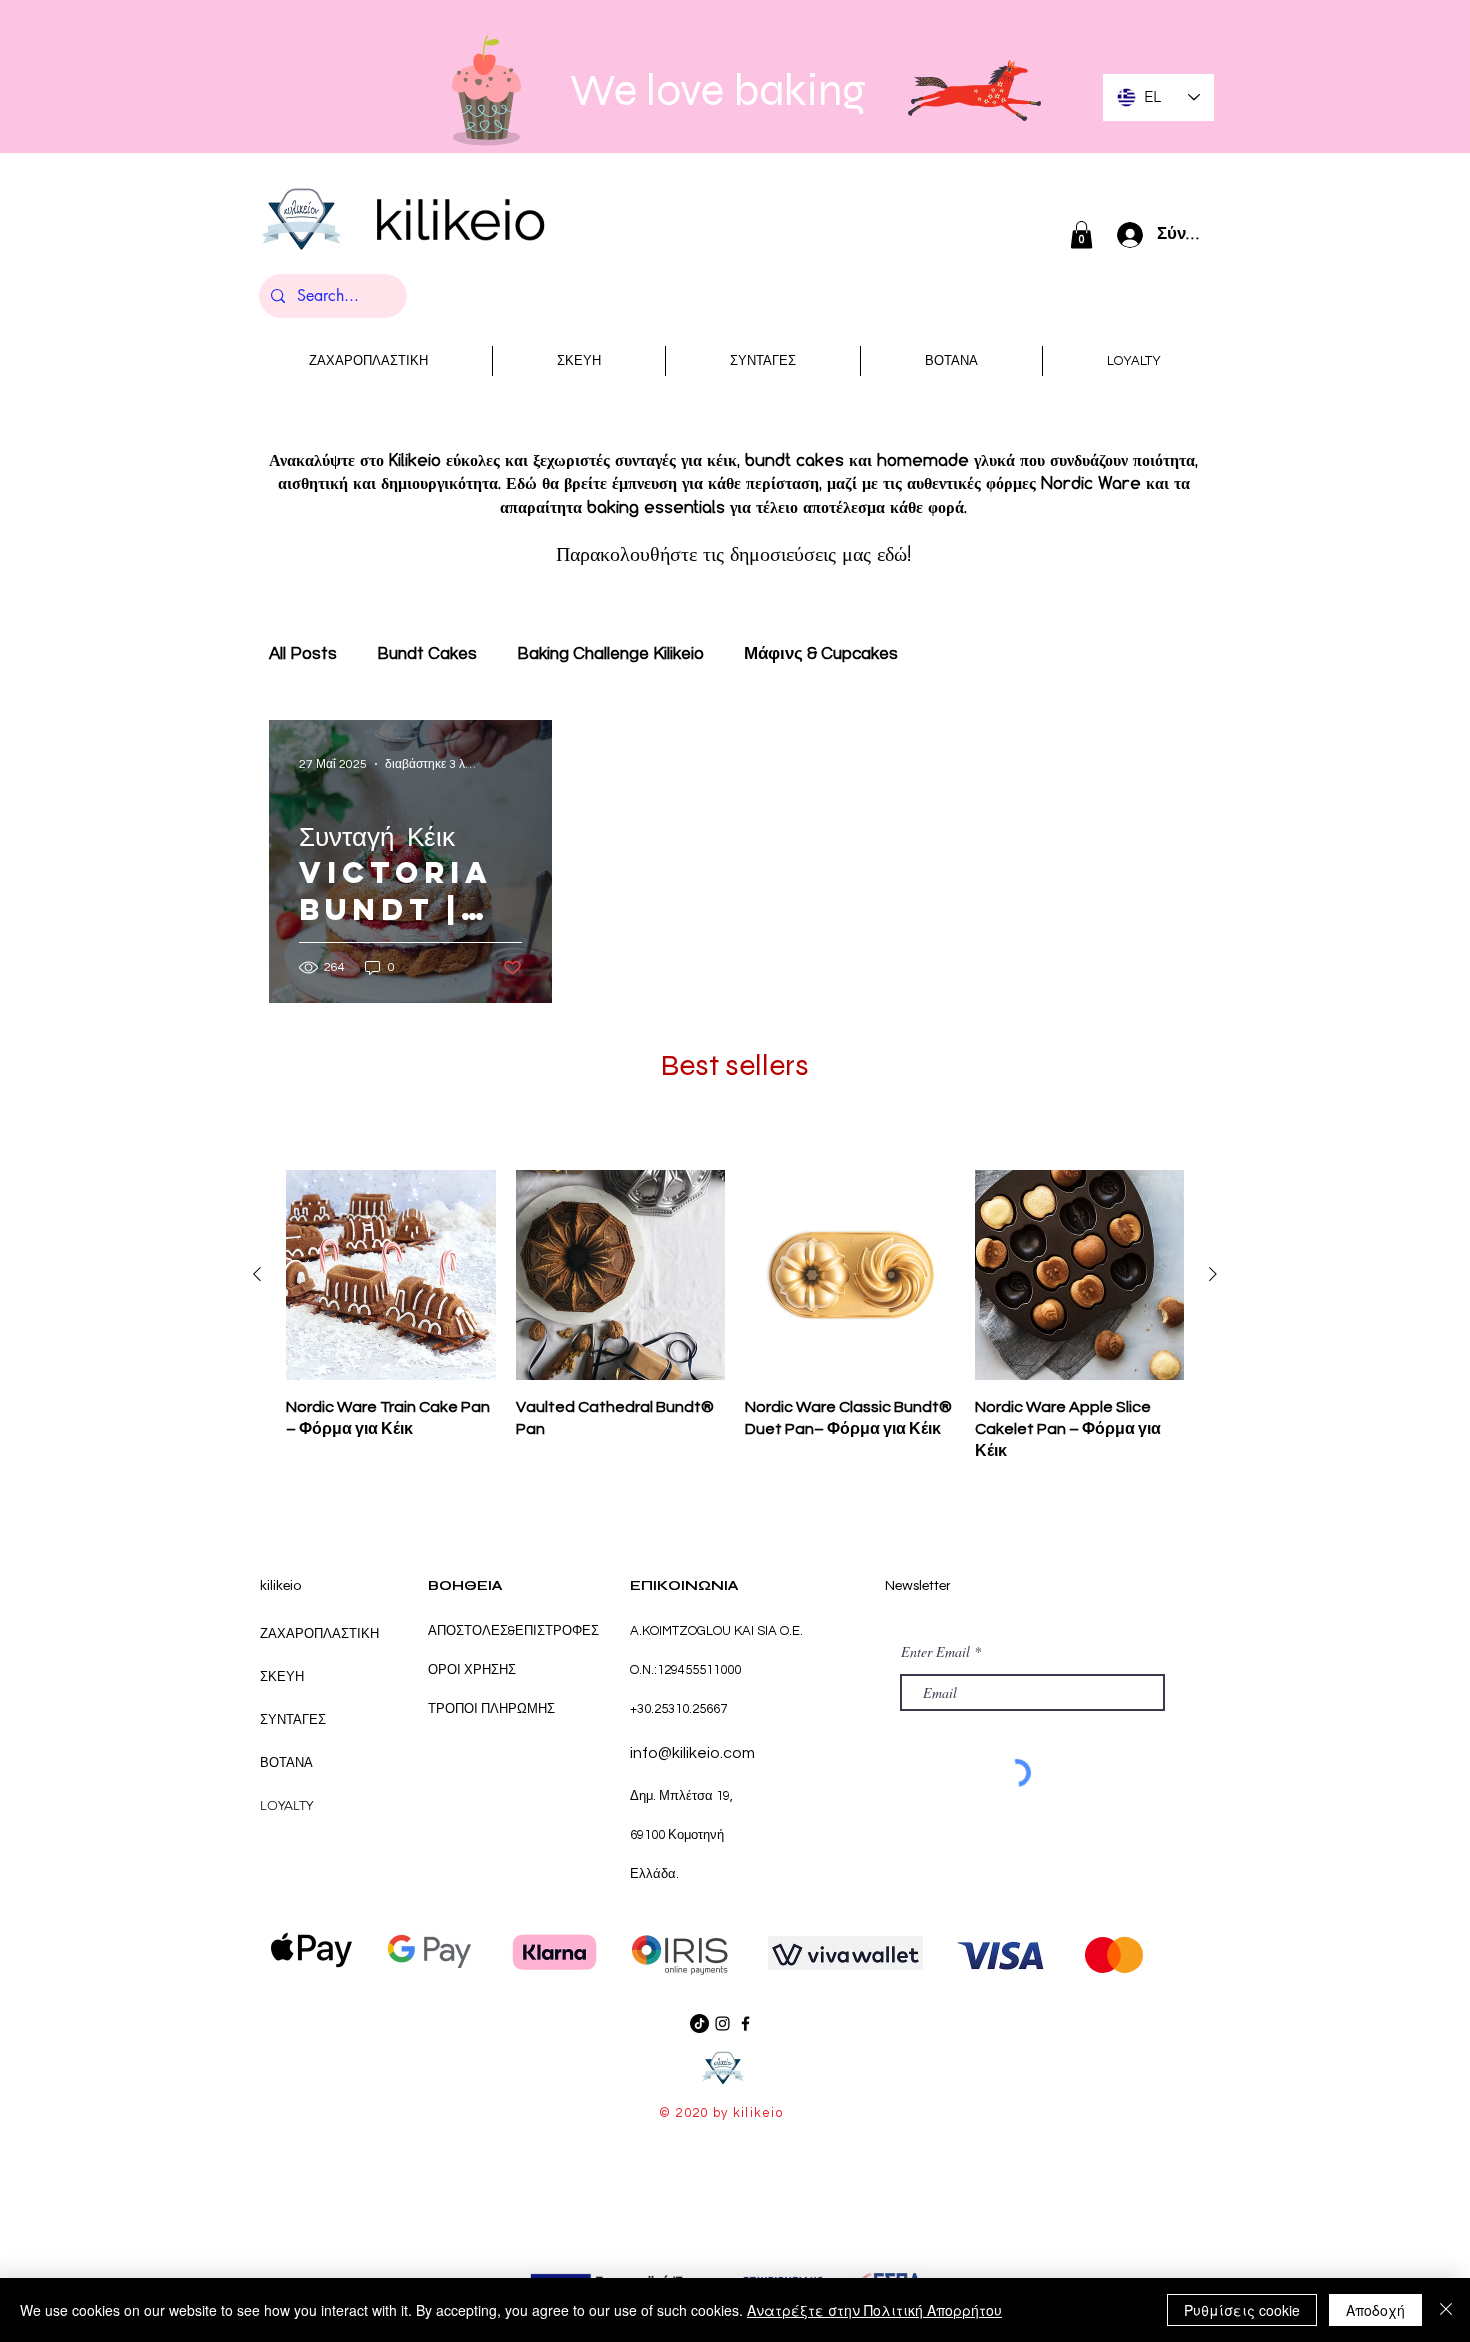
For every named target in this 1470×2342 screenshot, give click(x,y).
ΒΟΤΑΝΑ (286, 1762)
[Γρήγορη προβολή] (391, 1275)
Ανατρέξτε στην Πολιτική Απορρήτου (874, 2310)
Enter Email (935, 1652)
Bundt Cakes (427, 654)
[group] (735, 1316)
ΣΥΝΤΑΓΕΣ (293, 1719)
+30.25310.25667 (678, 1709)
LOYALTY (286, 1805)
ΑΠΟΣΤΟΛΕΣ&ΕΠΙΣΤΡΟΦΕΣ (513, 1631)
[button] (1081, 234)
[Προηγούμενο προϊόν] (257, 1274)
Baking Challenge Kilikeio (610, 654)
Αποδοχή (1375, 2310)
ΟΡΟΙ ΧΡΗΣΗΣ (473, 1670)
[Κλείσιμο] (1446, 2310)
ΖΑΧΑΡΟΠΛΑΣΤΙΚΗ (319, 1633)
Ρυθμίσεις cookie (1242, 2310)
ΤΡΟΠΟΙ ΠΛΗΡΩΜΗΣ (491, 1709)
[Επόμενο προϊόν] (1213, 1274)
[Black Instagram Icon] (722, 2023)
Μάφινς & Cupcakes (821, 654)
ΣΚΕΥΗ (282, 1676)
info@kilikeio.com (692, 1753)
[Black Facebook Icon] (745, 2023)
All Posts (303, 654)
